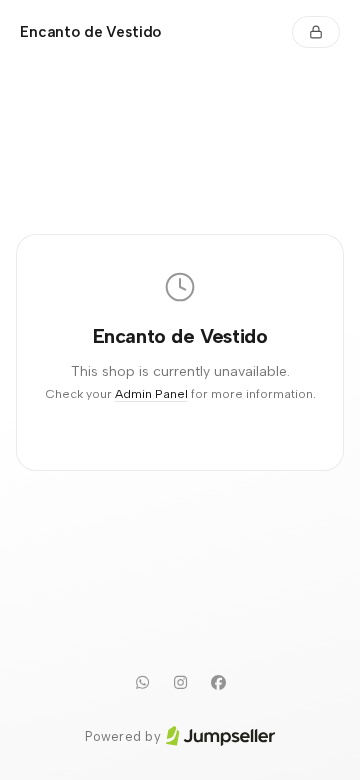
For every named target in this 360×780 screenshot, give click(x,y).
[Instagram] (180, 683)
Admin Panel (151, 393)
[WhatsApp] (142, 683)
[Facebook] (218, 683)
